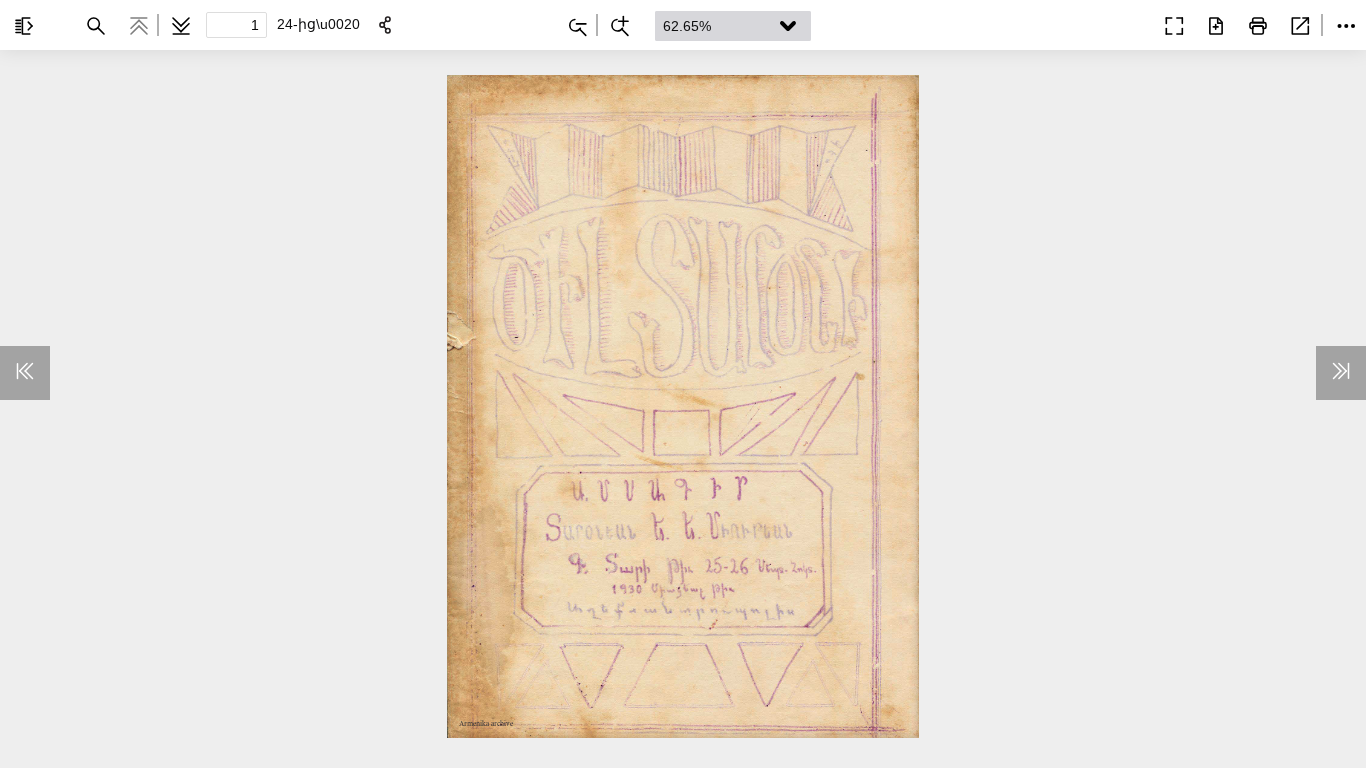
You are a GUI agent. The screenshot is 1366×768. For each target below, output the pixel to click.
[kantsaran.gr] (1126, 24)
